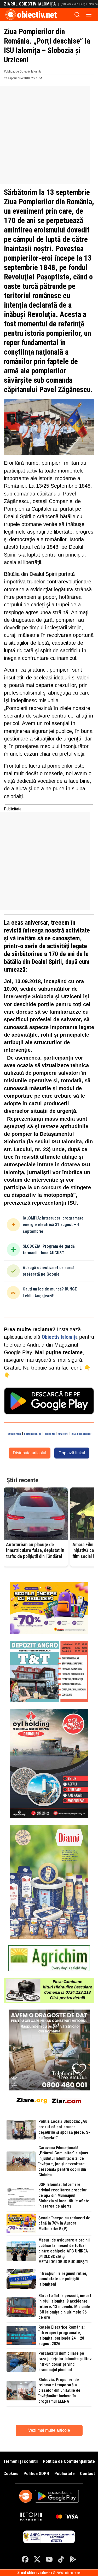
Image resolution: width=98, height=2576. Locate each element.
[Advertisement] (49, 135)
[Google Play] (73, 2559)
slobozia (50, 1434)
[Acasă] (11, 15)
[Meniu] (89, 15)
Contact (87, 2473)
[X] (37, 2559)
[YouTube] (49, 2559)
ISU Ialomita (14, 1434)
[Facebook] (25, 2559)
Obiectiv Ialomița (60, 1337)
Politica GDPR (36, 2473)
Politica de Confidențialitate (69, 2461)
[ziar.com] (66, 2100)
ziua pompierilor (81, 1434)
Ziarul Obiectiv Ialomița (30, 4)
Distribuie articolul (30, 1453)
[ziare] (32, 2100)
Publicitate (65, 2473)
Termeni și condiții (20, 2461)
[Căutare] (77, 15)
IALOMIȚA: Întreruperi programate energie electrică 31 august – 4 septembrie (53, 1225)
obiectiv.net (37, 15)
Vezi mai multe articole (49, 2430)
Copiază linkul (72, 1453)
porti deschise (33, 1434)
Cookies (11, 2473)
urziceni (63, 1434)
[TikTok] (61, 2559)
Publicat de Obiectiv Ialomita (23, 71)
